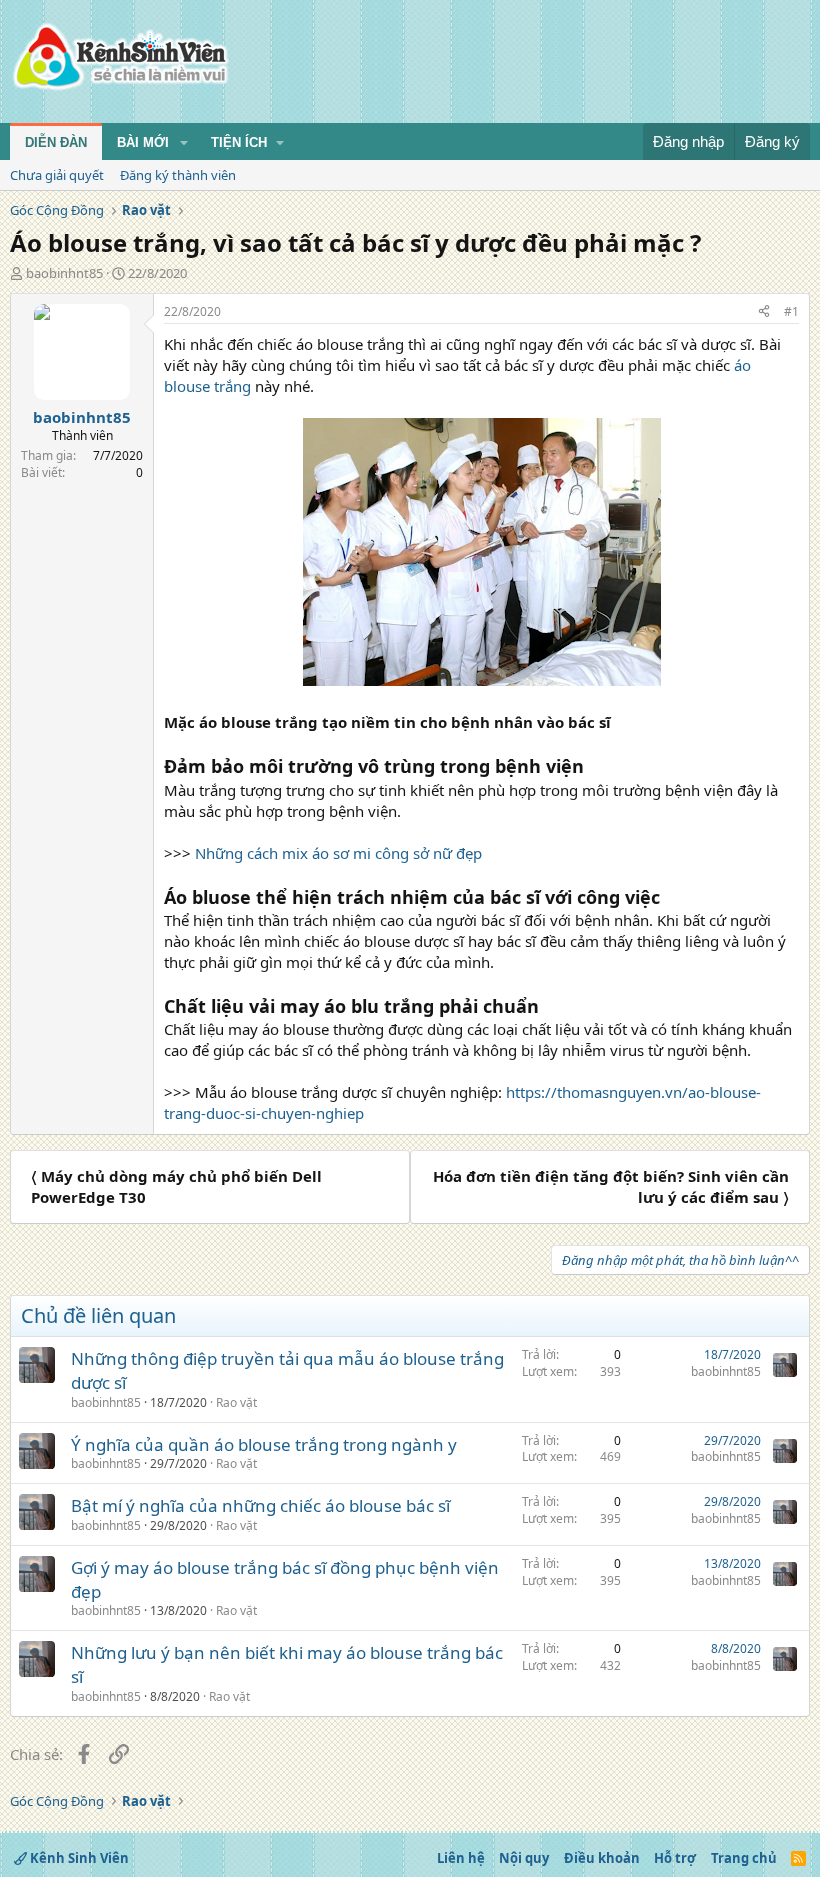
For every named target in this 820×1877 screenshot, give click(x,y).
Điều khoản (602, 1858)
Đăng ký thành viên (178, 175)
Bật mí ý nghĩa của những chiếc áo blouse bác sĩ (260, 1505)
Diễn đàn (56, 142)
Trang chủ (744, 1858)
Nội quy (524, 1858)
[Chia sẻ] (764, 312)
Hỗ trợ (675, 1858)
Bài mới (143, 142)
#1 (791, 311)
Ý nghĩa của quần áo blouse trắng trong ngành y (264, 1444)
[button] (184, 143)
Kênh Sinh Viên (78, 1858)
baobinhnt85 (64, 273)
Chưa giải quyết (57, 175)
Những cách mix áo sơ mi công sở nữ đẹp (338, 853)
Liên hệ (461, 1858)
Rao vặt (236, 1402)
